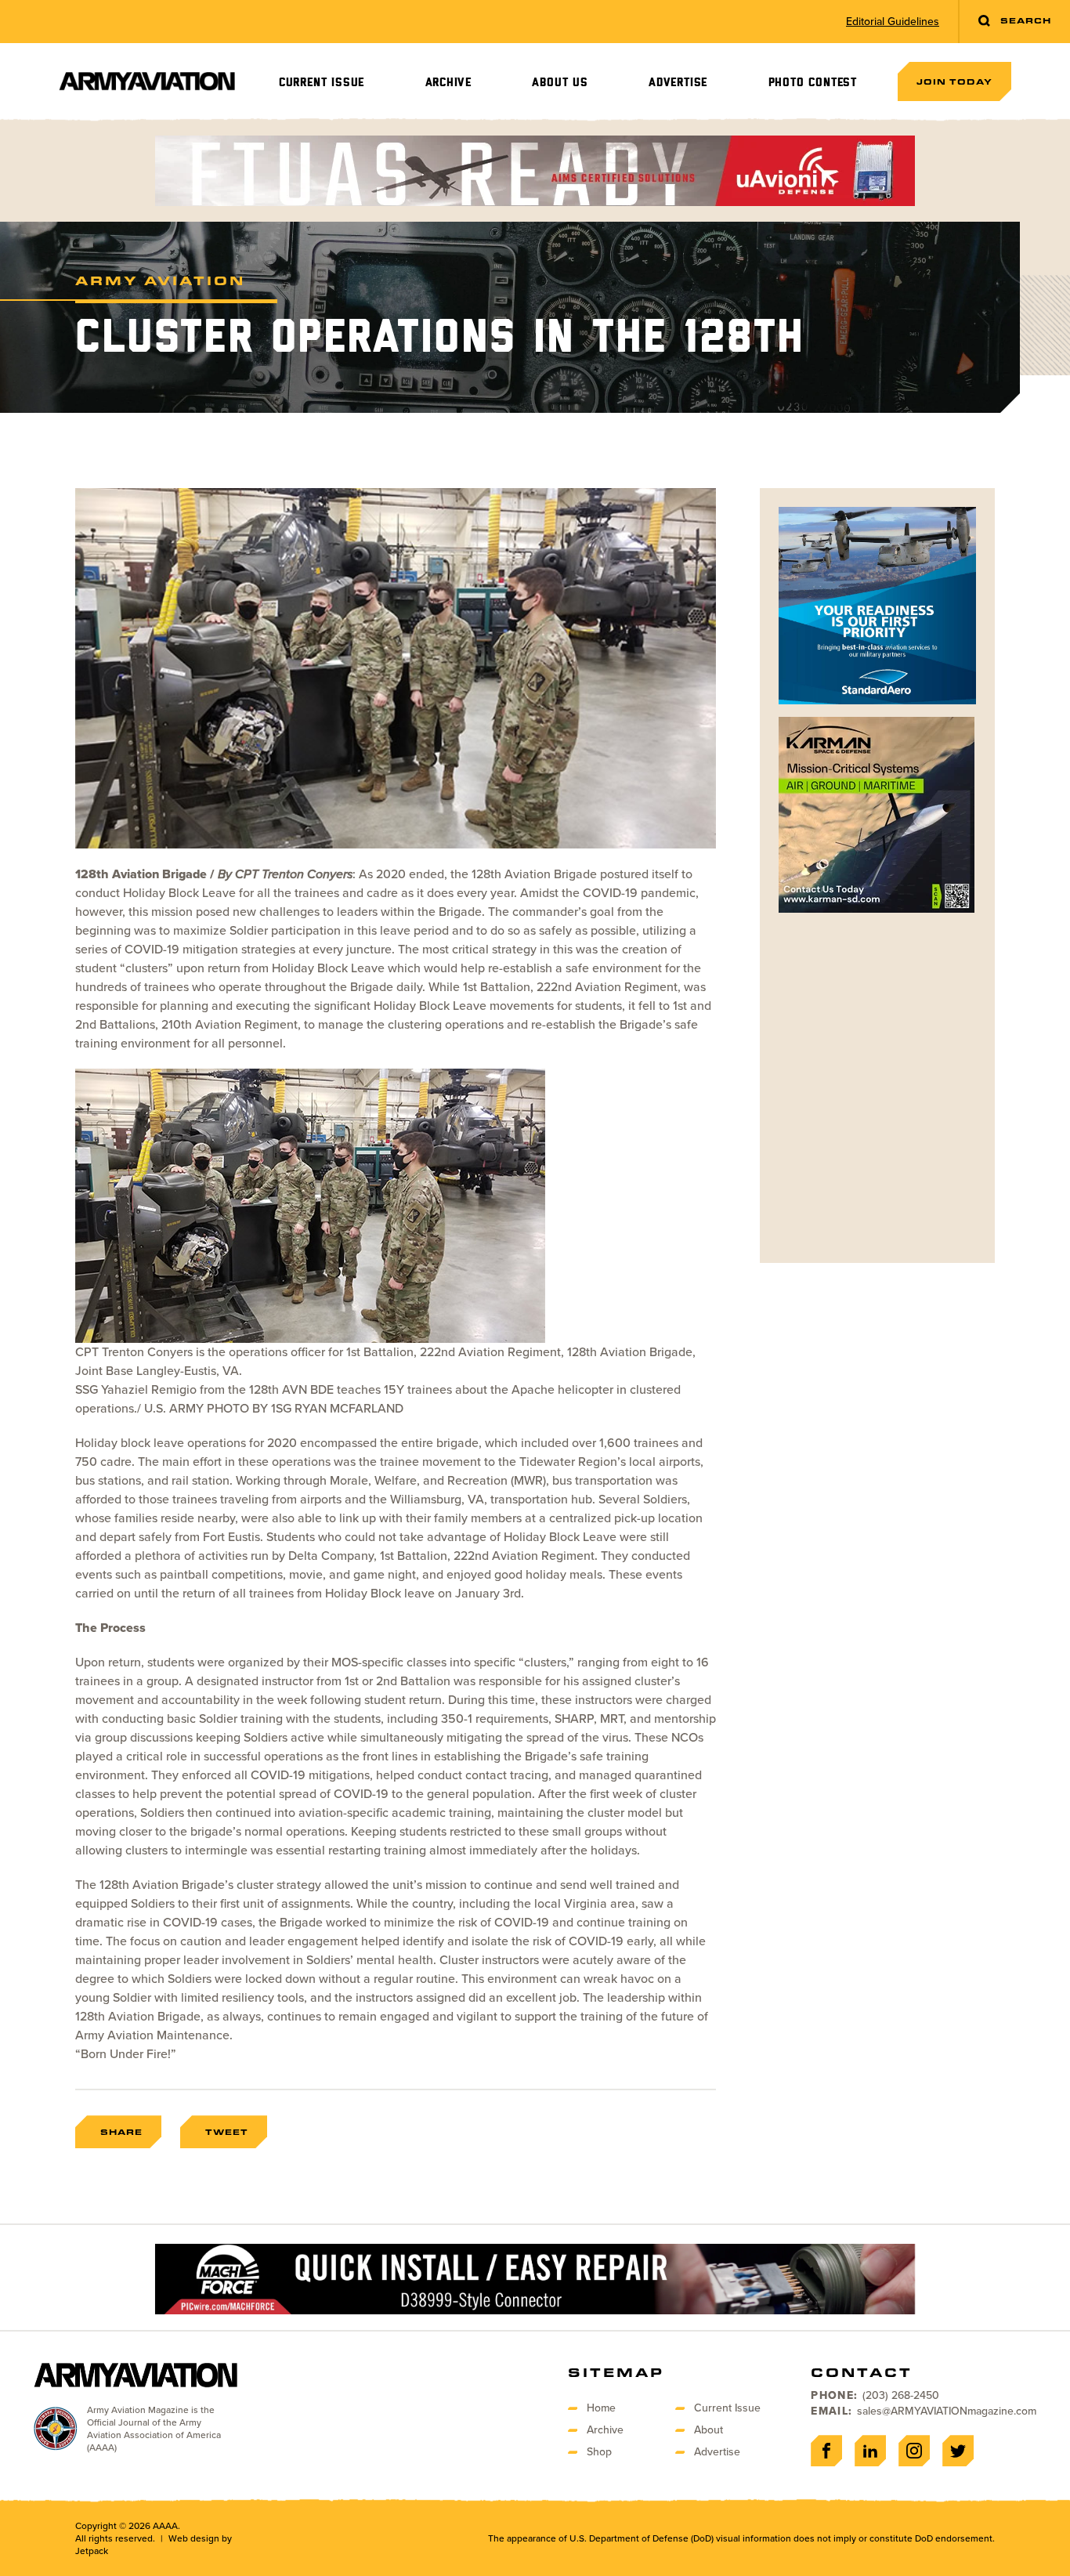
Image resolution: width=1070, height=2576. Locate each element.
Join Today (954, 81)
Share (121, 2132)
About (709, 2430)
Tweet (227, 2132)
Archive (449, 83)
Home (601, 2408)
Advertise (678, 83)
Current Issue (322, 83)
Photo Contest (813, 83)
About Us (560, 83)
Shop (599, 2452)
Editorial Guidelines (893, 22)
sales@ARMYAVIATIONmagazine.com (947, 2411)
